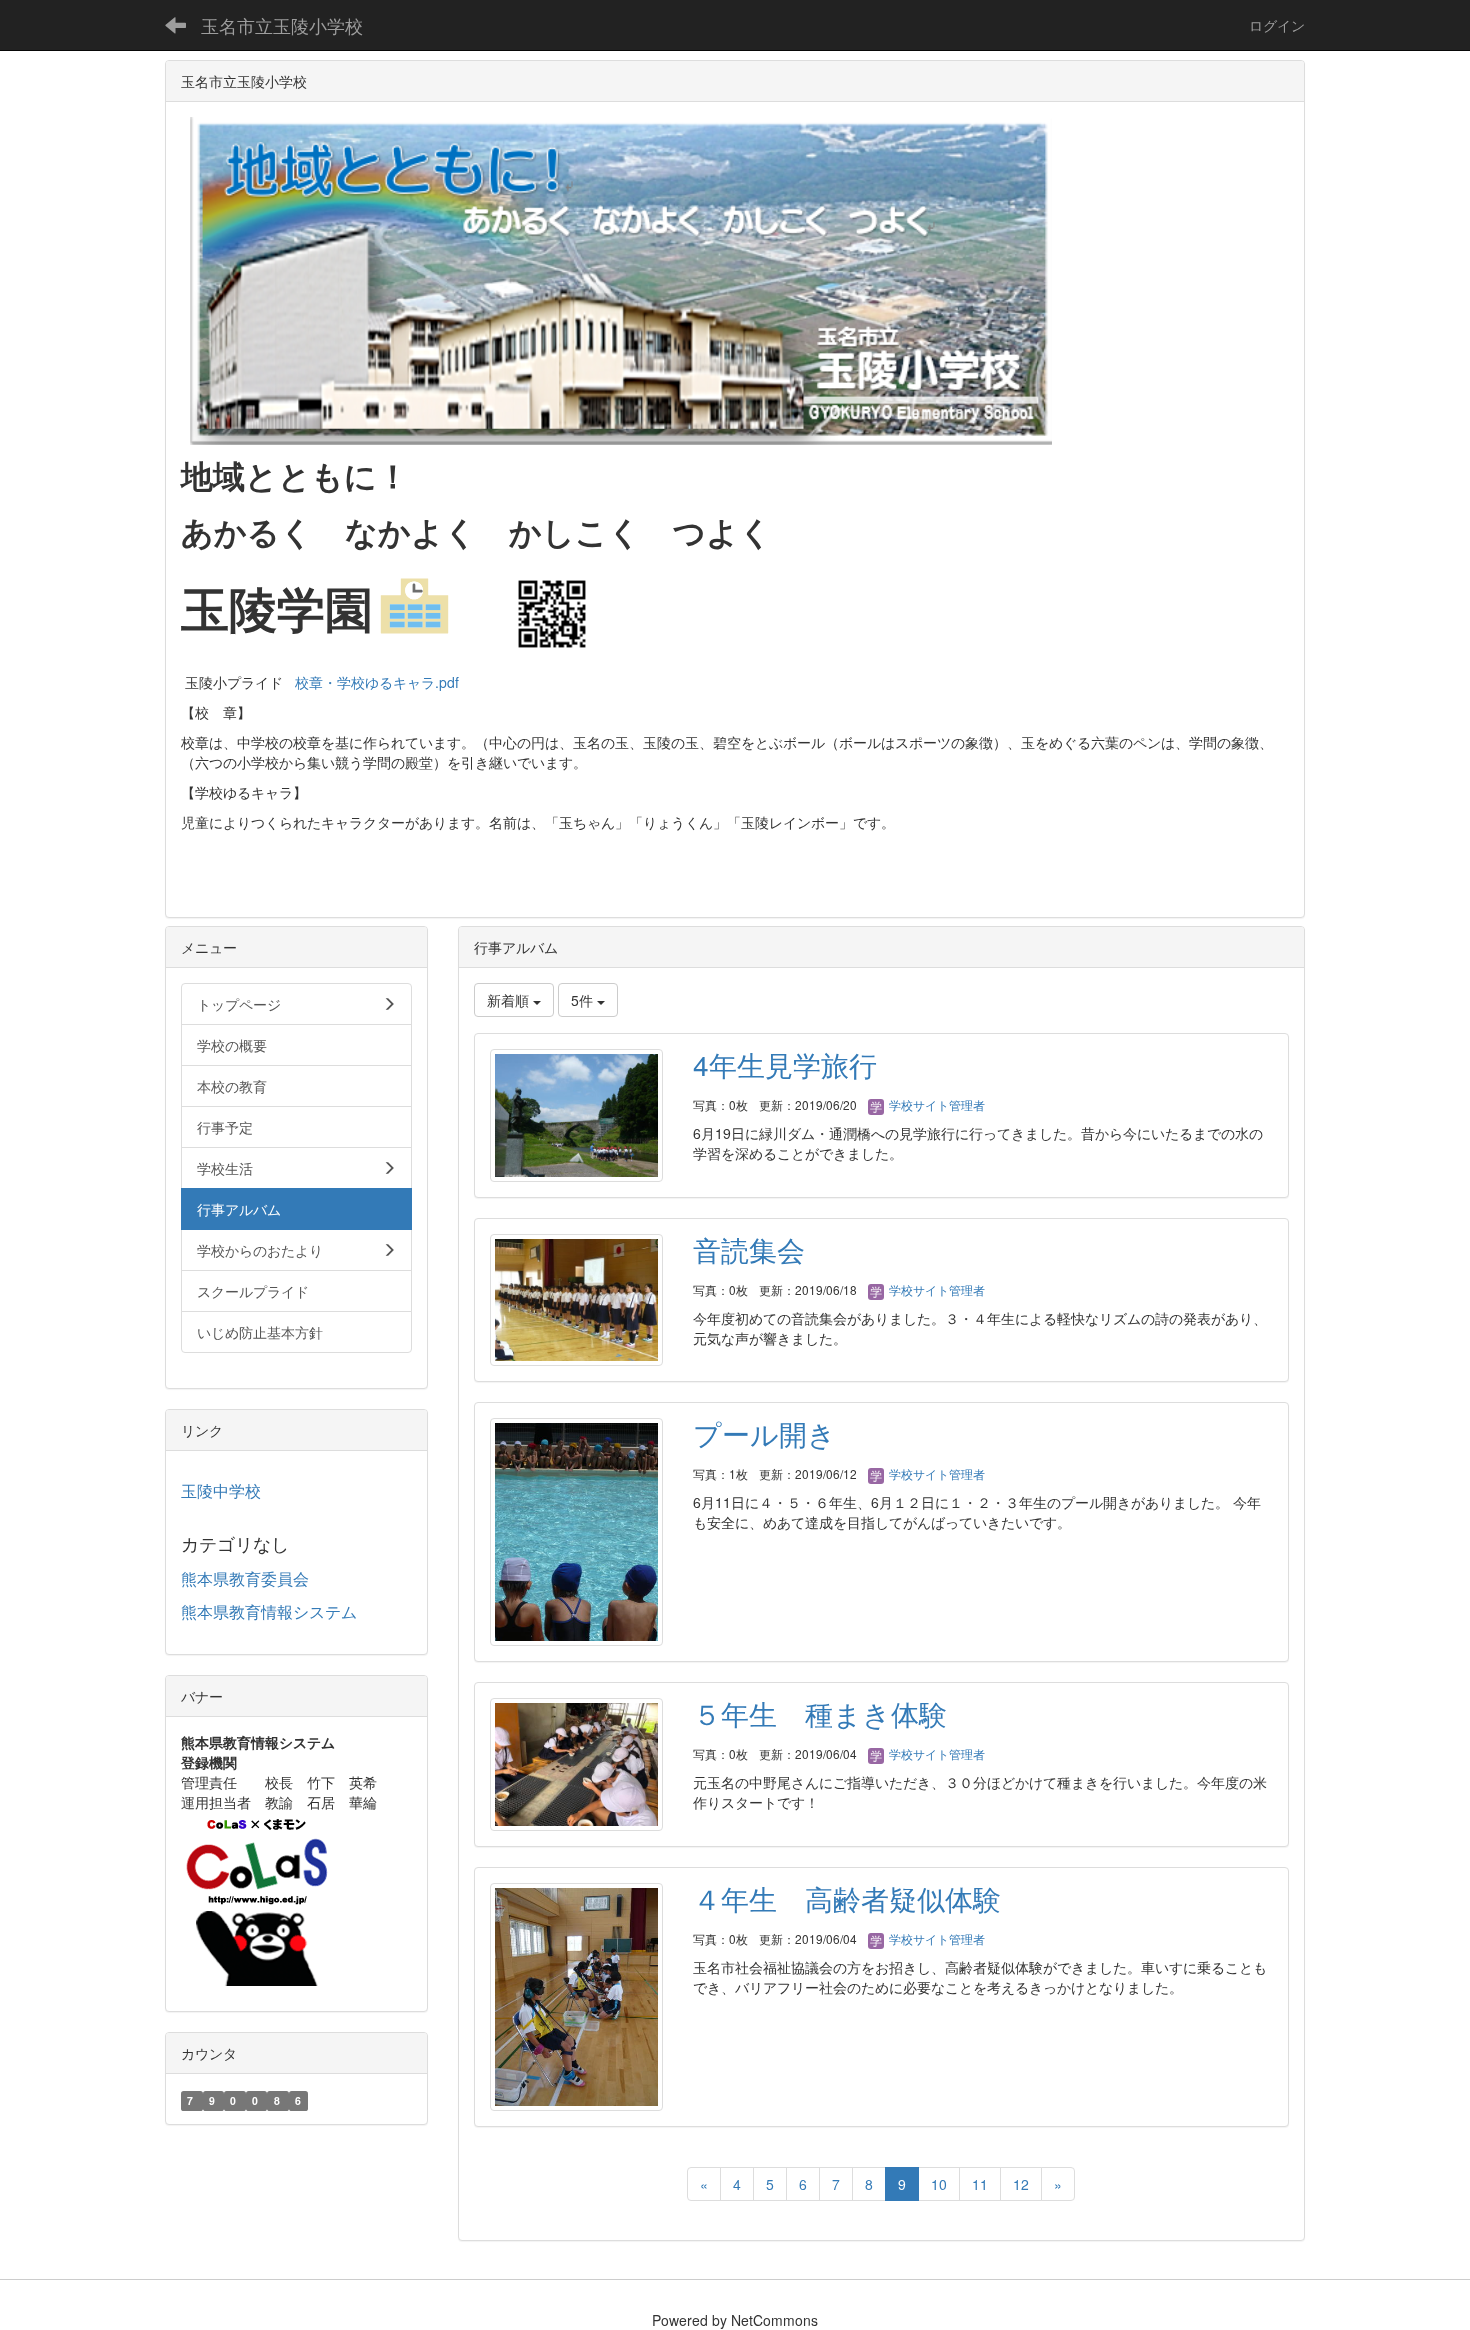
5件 (584, 1000)
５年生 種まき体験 (820, 1713)
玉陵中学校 (221, 1490)
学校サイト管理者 (935, 1104)
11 (980, 2184)
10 (939, 2184)
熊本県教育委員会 (245, 1578)
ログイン (1277, 25)
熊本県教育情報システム (269, 1611)
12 (1021, 2184)
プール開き (764, 1433)
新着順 (510, 1000)
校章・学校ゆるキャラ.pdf (377, 682)
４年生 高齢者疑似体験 (847, 1898)
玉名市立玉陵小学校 (282, 25)
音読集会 (749, 1249)
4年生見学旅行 (785, 1064)
